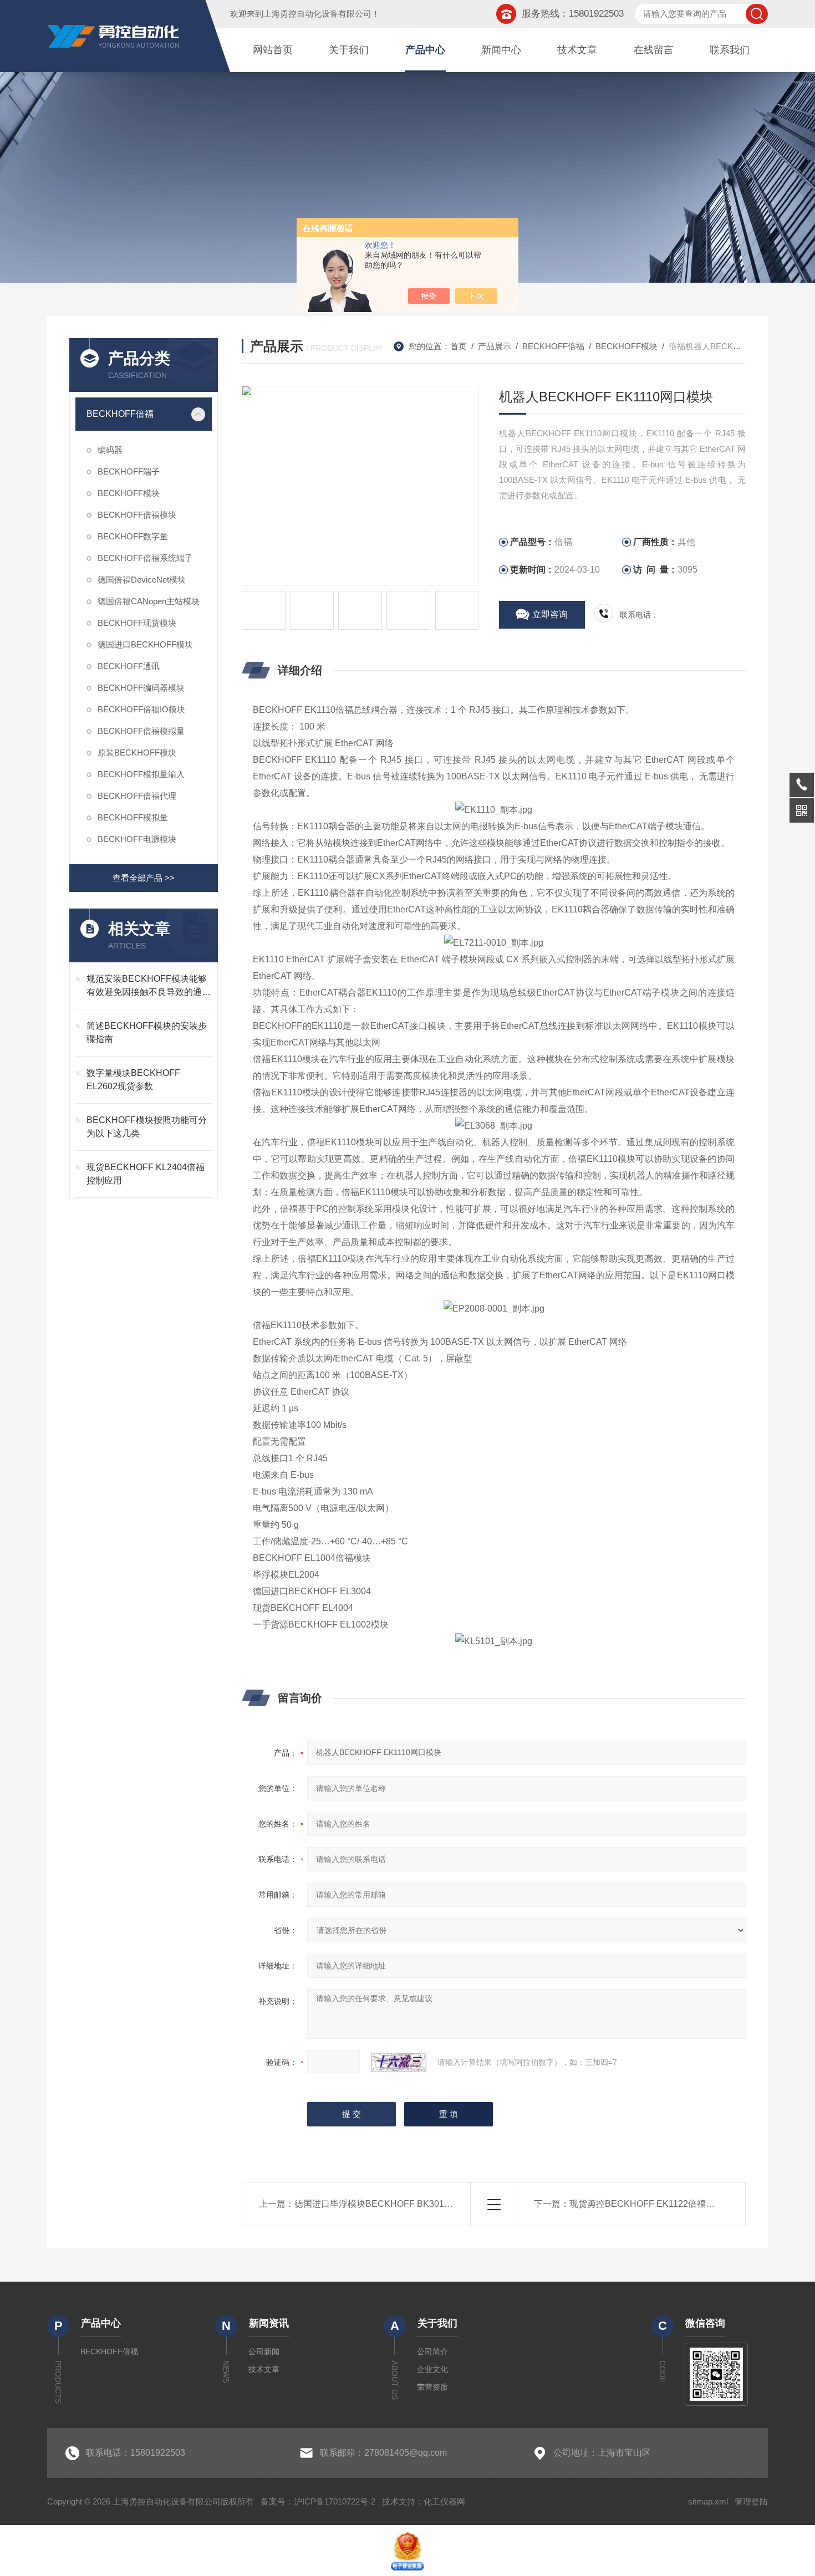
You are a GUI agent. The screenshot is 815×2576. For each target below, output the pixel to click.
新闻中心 (501, 50)
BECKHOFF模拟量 (133, 817)
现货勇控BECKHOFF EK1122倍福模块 (646, 2204)
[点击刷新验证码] (399, 2062)
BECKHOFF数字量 (133, 536)
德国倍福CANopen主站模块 (149, 601)
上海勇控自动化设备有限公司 (317, 14)
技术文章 (577, 50)
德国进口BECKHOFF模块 (145, 644)
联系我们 (730, 50)
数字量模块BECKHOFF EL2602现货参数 (133, 1080)
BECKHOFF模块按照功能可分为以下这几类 (147, 1127)
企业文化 (432, 2369)
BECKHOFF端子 (129, 471)
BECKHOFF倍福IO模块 (141, 709)
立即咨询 (550, 614)
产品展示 (495, 346)
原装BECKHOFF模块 (137, 753)
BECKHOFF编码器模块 (141, 688)
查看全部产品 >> (144, 878)
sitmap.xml (708, 2501)
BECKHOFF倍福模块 (137, 515)
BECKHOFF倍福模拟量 (141, 731)
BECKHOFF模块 (129, 493)
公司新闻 (264, 2351)
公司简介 (432, 2351)
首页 (459, 346)
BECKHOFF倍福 (120, 414)
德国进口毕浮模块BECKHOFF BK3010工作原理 (389, 2204)
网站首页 (273, 50)
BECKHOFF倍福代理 (137, 796)
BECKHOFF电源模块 (137, 839)
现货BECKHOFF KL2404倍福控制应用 (146, 1174)
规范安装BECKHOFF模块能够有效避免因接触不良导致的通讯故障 (149, 986)
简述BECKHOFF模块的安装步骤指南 (147, 1032)
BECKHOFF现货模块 (137, 623)
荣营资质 (432, 2387)
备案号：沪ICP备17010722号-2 (318, 2501)
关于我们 (349, 50)
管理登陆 (751, 2501)
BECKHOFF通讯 (129, 666)
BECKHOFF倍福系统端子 (145, 558)
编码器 (110, 450)
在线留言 (654, 50)
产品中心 (425, 50)
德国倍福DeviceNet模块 (142, 580)
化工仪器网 (444, 2501)
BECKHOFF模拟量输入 (141, 774)
